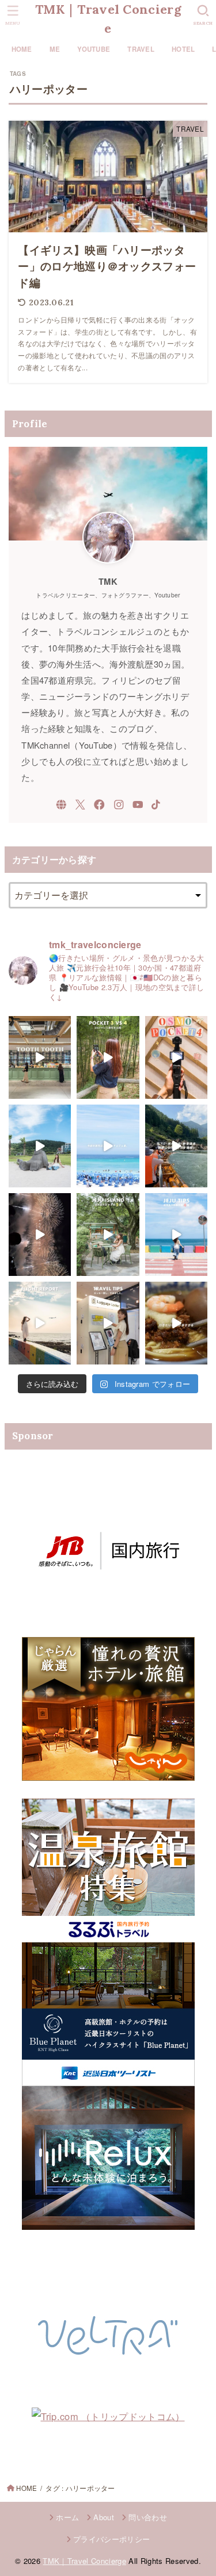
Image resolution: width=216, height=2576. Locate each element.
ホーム (67, 2517)
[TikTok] (156, 805)
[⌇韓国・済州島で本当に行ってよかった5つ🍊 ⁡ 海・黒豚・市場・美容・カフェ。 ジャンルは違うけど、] (108, 1235)
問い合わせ (148, 2517)
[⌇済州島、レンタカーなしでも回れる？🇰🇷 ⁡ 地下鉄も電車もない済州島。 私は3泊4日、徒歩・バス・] (176, 1235)
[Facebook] (99, 805)
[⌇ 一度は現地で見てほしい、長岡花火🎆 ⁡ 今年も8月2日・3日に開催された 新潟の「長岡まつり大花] (40, 1235)
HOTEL (183, 49)
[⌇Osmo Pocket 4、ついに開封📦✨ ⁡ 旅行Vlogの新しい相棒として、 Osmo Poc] (176, 1057)
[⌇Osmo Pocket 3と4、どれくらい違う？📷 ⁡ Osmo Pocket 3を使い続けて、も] (108, 1057)
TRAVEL (141, 49)
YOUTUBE (94, 49)
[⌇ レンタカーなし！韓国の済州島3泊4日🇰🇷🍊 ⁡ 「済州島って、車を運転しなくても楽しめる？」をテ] (108, 1146)
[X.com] (80, 805)
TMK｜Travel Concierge (108, 19)
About (104, 2517)
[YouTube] (138, 805)
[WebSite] (61, 805)
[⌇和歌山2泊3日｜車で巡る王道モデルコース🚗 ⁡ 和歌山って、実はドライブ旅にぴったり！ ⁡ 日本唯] (176, 1146)
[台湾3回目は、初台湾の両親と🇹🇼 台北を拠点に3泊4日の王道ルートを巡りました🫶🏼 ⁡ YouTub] (176, 1323)
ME (55, 49)
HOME (22, 49)
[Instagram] (119, 805)
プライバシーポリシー (111, 2539)
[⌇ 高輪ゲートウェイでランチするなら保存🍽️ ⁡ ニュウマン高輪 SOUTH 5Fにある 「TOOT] (40, 1057)
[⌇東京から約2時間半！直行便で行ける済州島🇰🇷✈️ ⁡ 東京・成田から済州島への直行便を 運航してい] (40, 1323)
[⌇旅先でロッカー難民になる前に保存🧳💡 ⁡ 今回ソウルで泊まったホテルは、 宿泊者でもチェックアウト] (108, 1323)
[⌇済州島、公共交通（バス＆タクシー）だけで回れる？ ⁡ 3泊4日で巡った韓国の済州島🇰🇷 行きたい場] (40, 1146)
